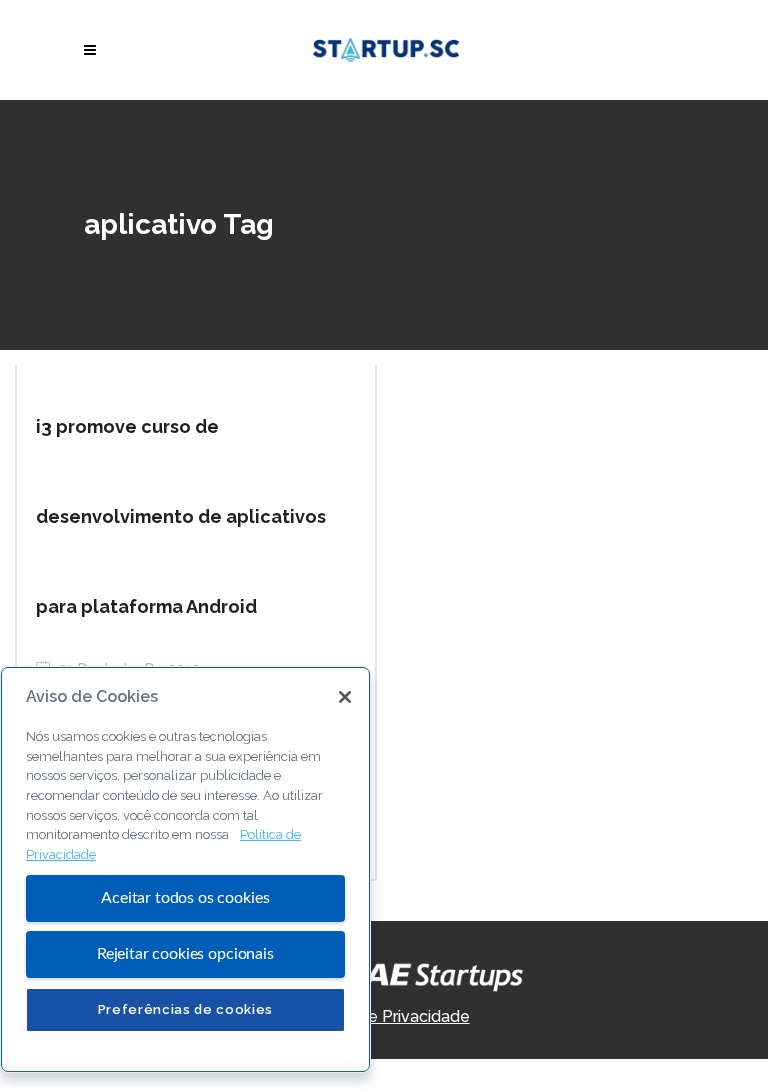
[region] (185, 869)
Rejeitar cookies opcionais (185, 954)
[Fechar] (345, 697)
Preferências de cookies (185, 1009)
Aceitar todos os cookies (185, 898)
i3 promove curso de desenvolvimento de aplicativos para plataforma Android (181, 516)
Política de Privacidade (384, 1016)
